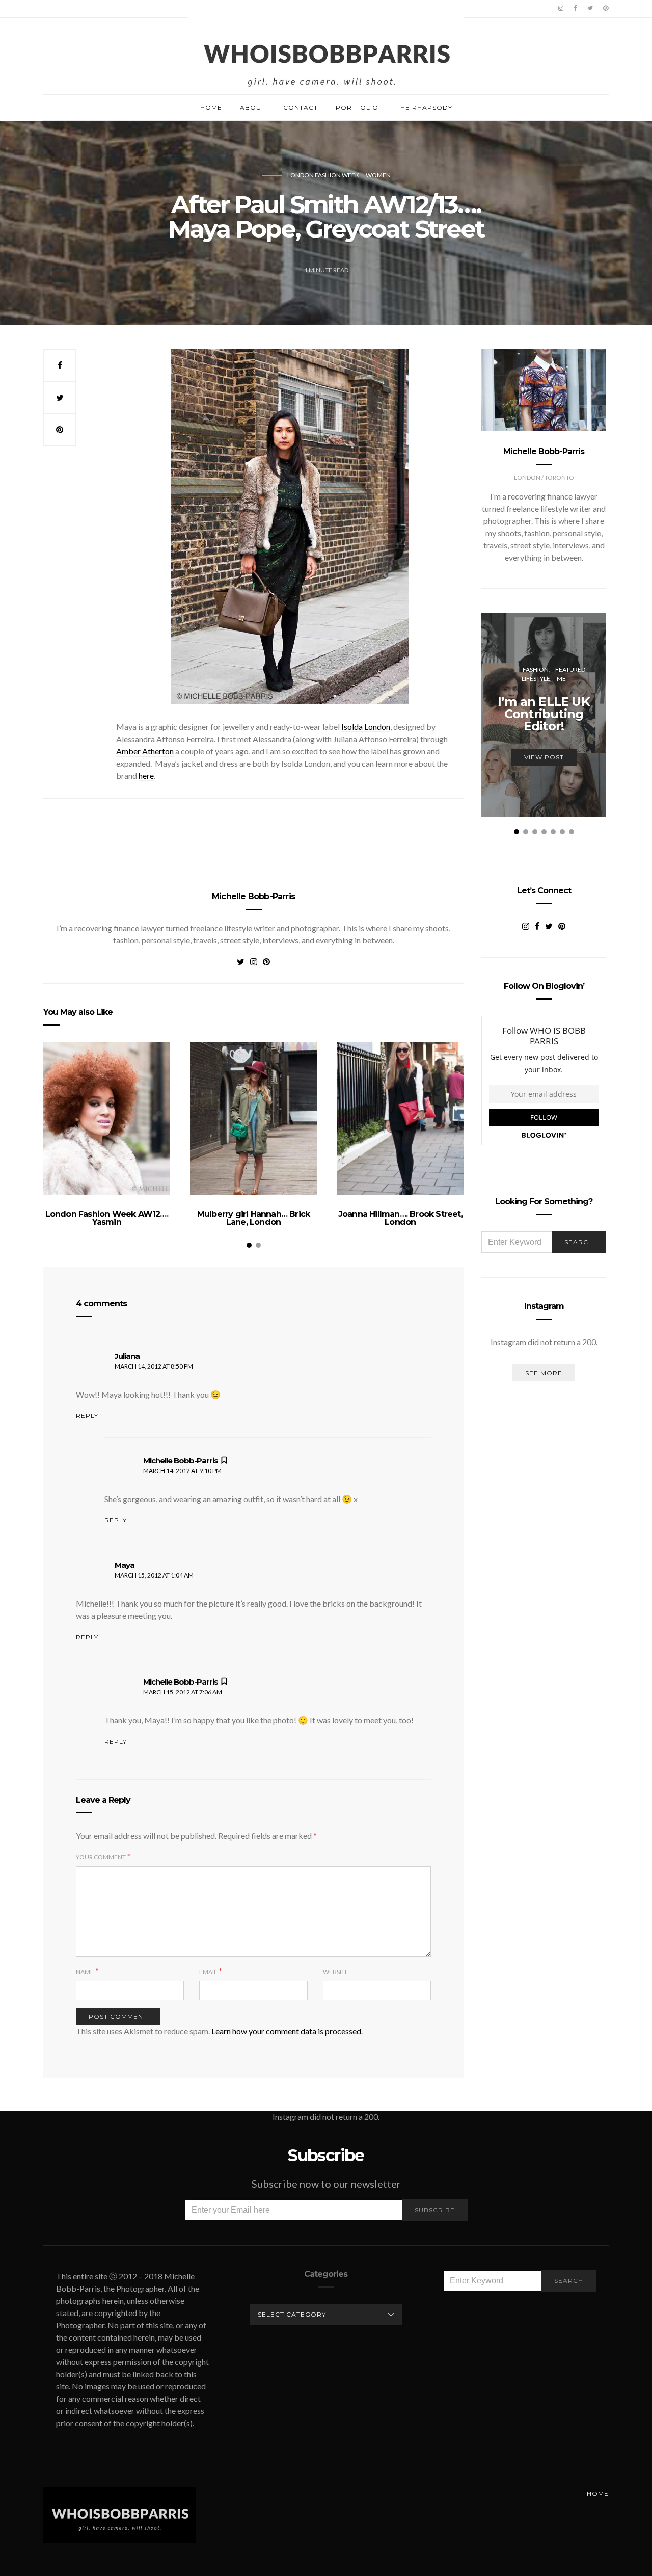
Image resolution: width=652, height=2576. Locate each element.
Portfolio (357, 107)
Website (336, 1972)
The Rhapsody (424, 107)
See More (544, 1373)
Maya (125, 1565)
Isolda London (366, 727)
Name (85, 1972)
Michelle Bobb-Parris (253, 896)
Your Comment (101, 1857)
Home (211, 107)
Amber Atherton (145, 751)
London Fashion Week (323, 175)
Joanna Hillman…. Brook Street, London (400, 1218)
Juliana (127, 1356)
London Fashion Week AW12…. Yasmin (107, 1218)
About (253, 107)
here (146, 776)
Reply (87, 1416)
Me (561, 679)
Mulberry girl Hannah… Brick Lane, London (253, 1218)
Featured (570, 669)
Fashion (536, 669)
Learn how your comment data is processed (286, 2031)
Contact (301, 107)
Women (378, 175)
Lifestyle (536, 679)
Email (208, 1972)
